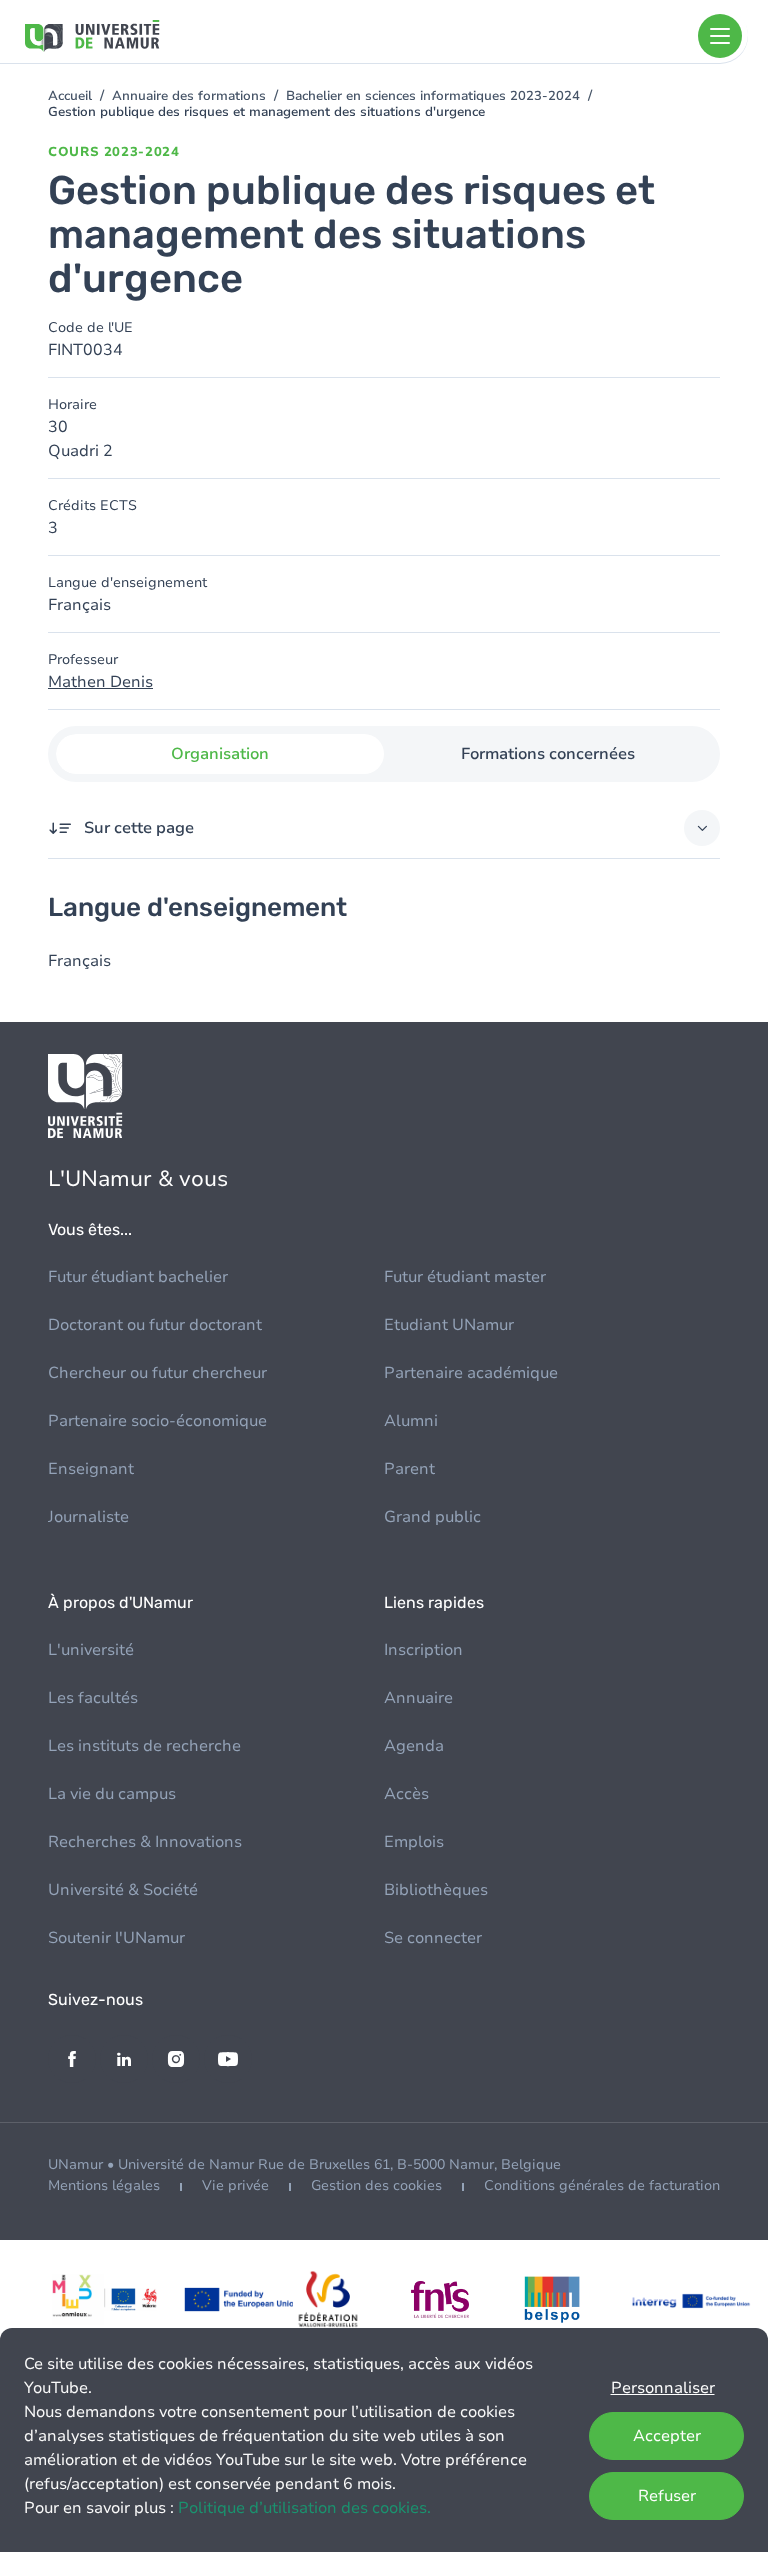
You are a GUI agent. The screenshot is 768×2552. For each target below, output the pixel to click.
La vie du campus (112, 1794)
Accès (406, 1794)
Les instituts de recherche (144, 1746)
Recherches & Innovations (145, 1842)
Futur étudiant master (465, 1277)
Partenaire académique (471, 1373)
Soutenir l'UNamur (116, 1938)
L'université (91, 1650)
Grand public (432, 1517)
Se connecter (433, 1938)
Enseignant (91, 1469)
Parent (409, 1469)
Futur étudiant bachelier (138, 1277)
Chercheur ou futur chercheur (157, 1373)
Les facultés (93, 1698)
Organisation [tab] (220, 754)
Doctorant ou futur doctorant (155, 1325)
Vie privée (235, 2185)
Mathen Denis (100, 682)
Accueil (70, 96)
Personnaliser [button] (663, 2388)
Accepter (667, 2436)
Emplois (414, 1842)
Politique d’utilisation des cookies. (304, 2508)
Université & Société (123, 1890)
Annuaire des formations (189, 96)
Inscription (423, 1650)
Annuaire (418, 1698)
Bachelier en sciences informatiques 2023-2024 (433, 96)
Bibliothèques (436, 1890)
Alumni (411, 1421)
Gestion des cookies (376, 2185)
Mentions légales (104, 2185)
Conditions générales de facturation (602, 2185)
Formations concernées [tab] (548, 754)
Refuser (667, 2496)
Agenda (414, 1746)
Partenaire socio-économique (157, 1421)
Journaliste (88, 1517)
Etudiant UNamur (449, 1325)
